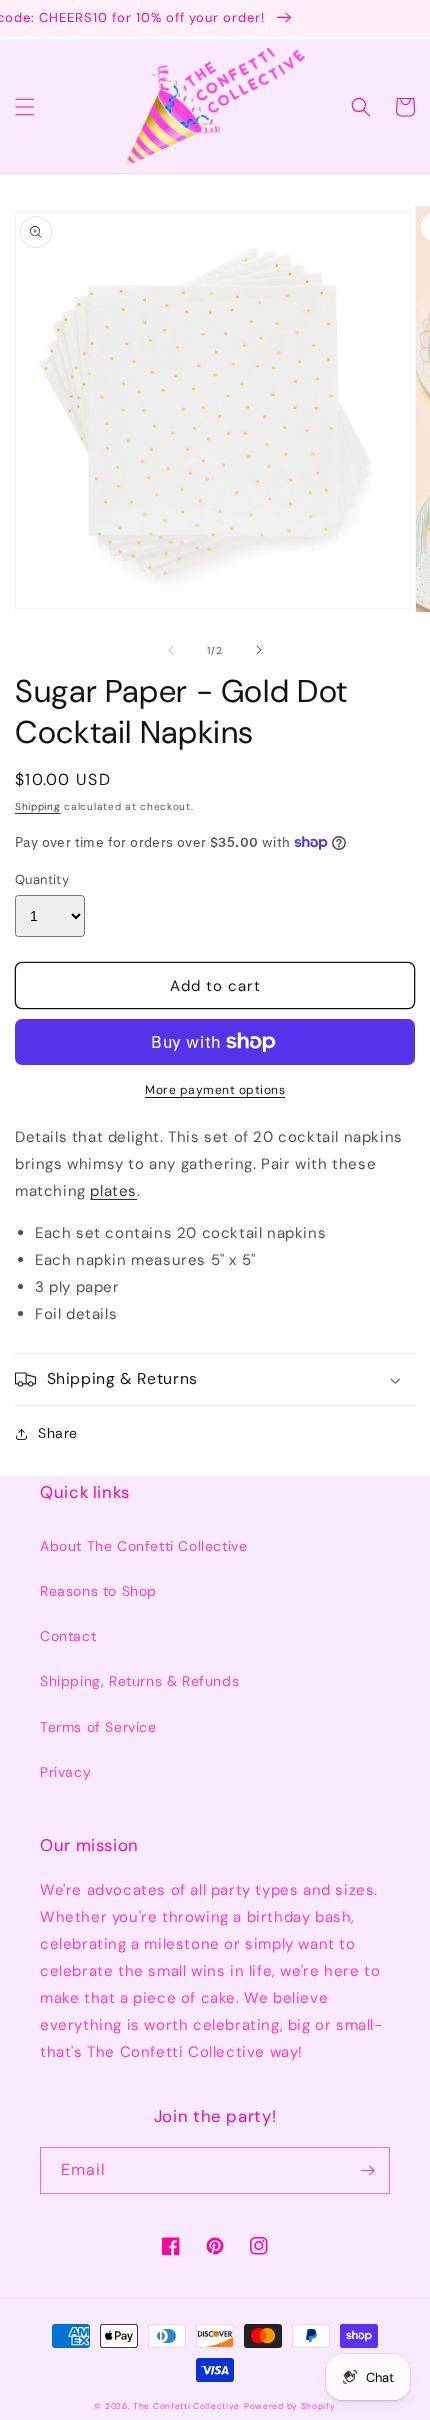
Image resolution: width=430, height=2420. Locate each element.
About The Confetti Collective (143, 1546)
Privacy (65, 1772)
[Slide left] (171, 650)
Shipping (38, 806)
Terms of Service (98, 1727)
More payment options (215, 1090)
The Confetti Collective (186, 2406)
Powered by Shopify (290, 2406)
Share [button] (58, 1433)
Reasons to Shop (98, 1591)
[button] (25, 107)
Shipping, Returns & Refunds (139, 1681)
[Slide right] (259, 650)
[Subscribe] (367, 2170)
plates (113, 1191)
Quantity (42, 879)
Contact (68, 1636)
